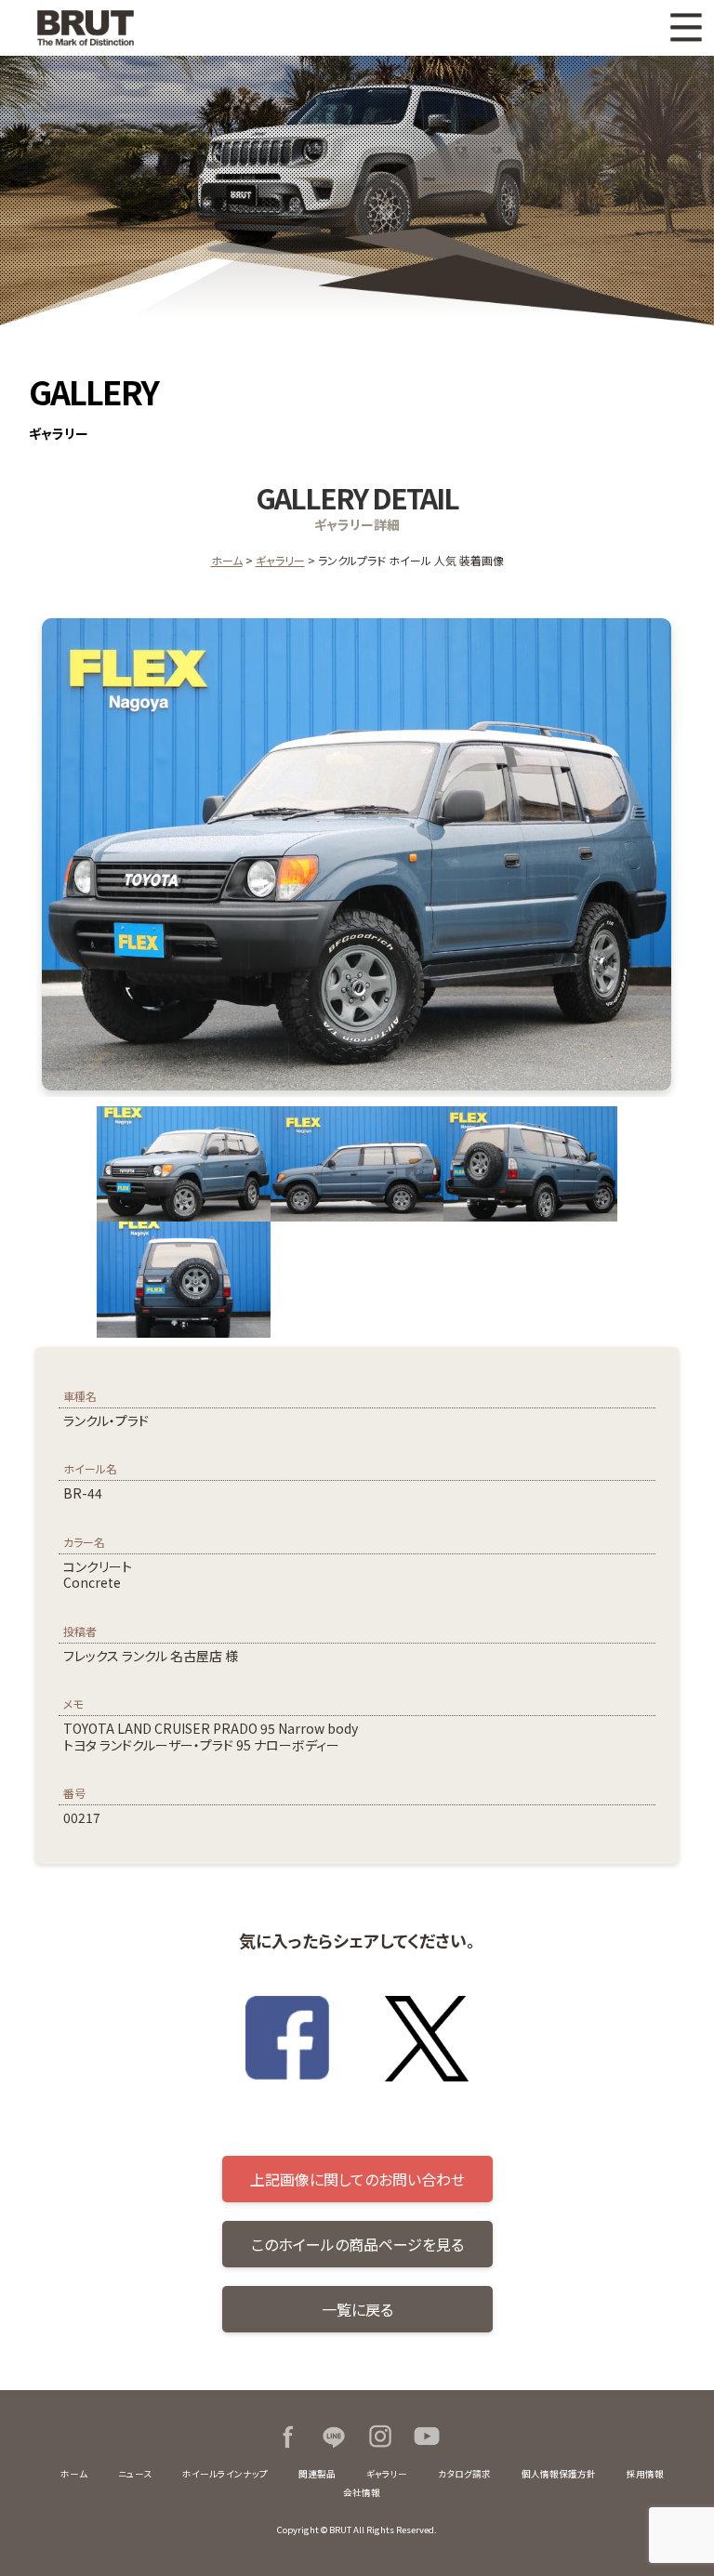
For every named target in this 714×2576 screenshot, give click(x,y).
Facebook (287, 2437)
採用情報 (645, 2474)
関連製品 (317, 2474)
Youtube (427, 2437)
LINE (334, 2437)
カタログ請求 (464, 2474)
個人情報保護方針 (559, 2474)
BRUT (116, 28)
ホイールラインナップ (225, 2474)
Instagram (380, 2437)
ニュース (135, 2474)
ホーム (227, 560)
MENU (686, 28)
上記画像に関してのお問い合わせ (357, 2179)
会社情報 (362, 2492)
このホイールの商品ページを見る (357, 2244)
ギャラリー (280, 560)
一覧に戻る (357, 2309)
